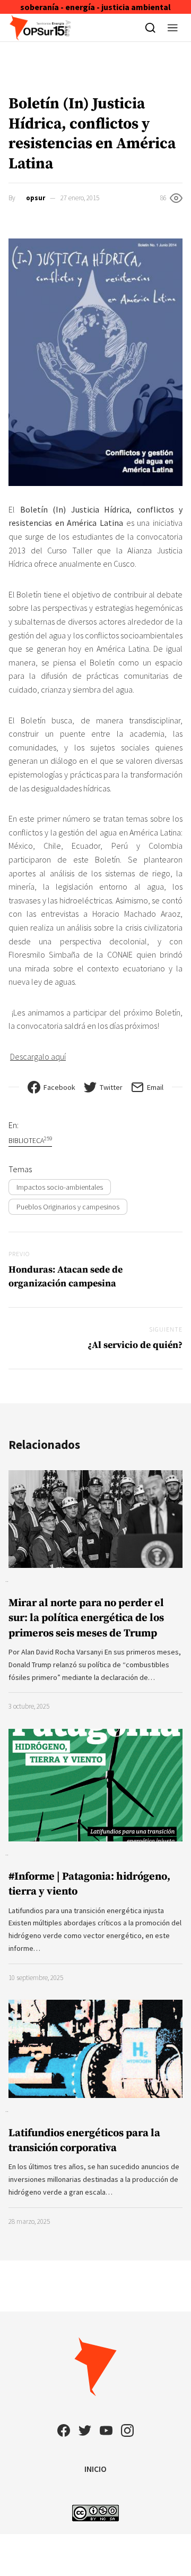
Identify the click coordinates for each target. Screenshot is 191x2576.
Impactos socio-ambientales (60, 1187)
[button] (173, 28)
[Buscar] (150, 28)
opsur (36, 198)
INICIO (95, 2469)
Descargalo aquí (38, 1056)
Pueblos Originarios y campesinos (68, 1207)
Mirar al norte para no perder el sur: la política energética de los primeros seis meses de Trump (86, 1618)
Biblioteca (30, 1140)
